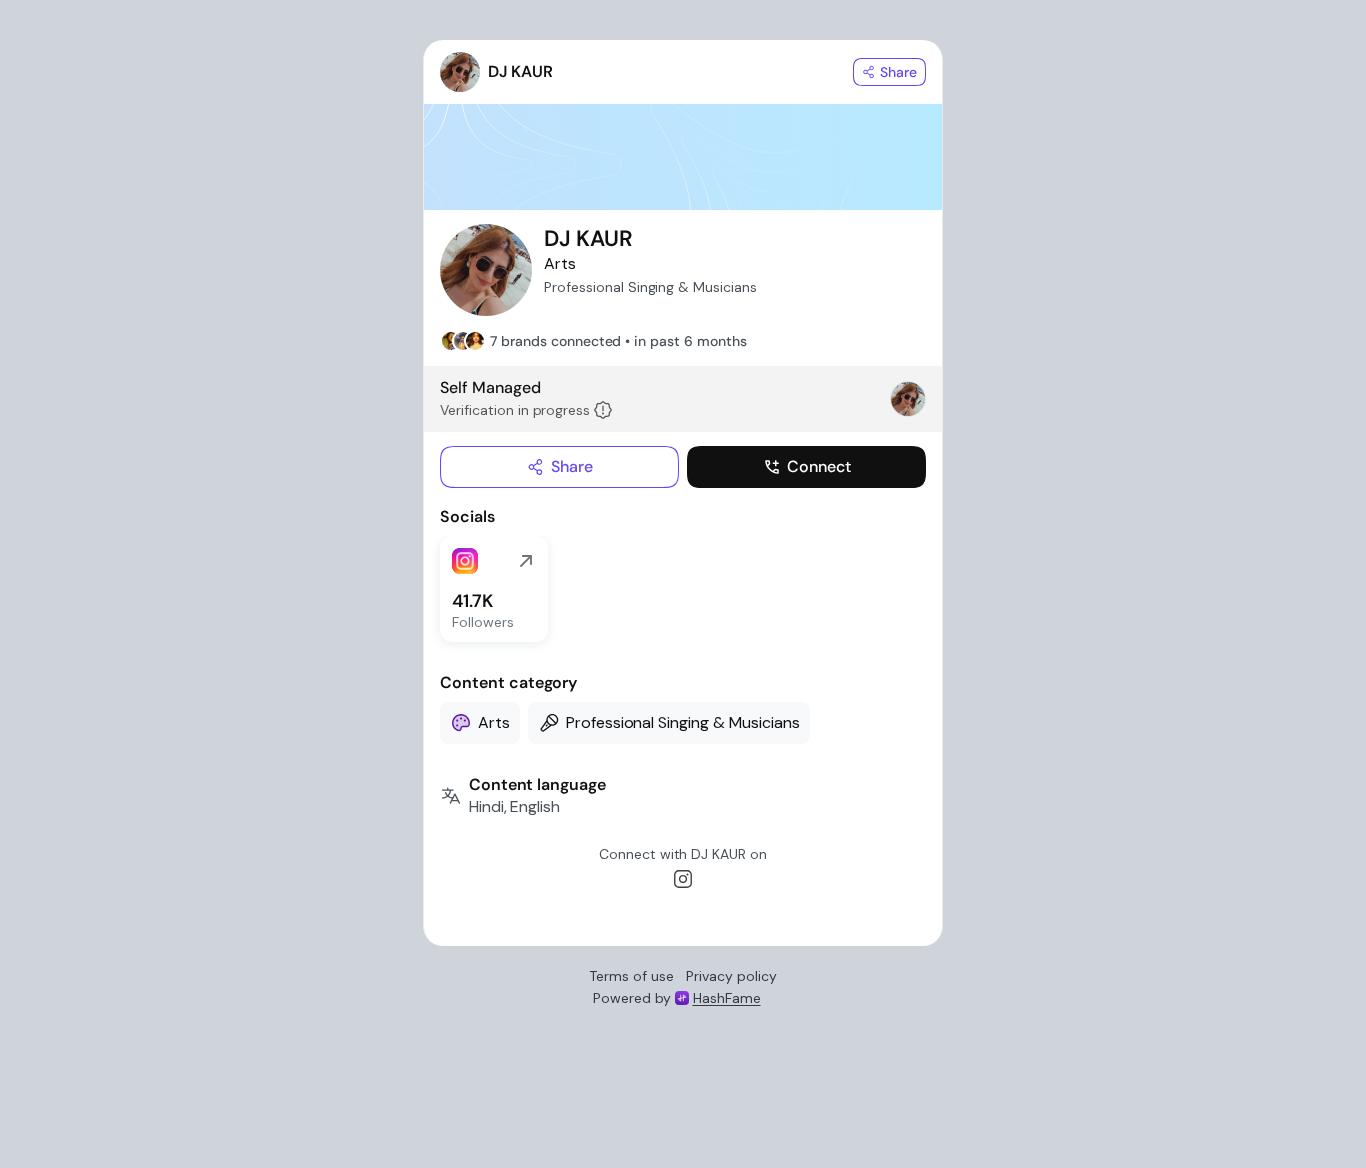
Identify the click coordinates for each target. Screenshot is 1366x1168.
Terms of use (631, 976)
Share (572, 466)
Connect (819, 466)
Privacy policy (731, 976)
